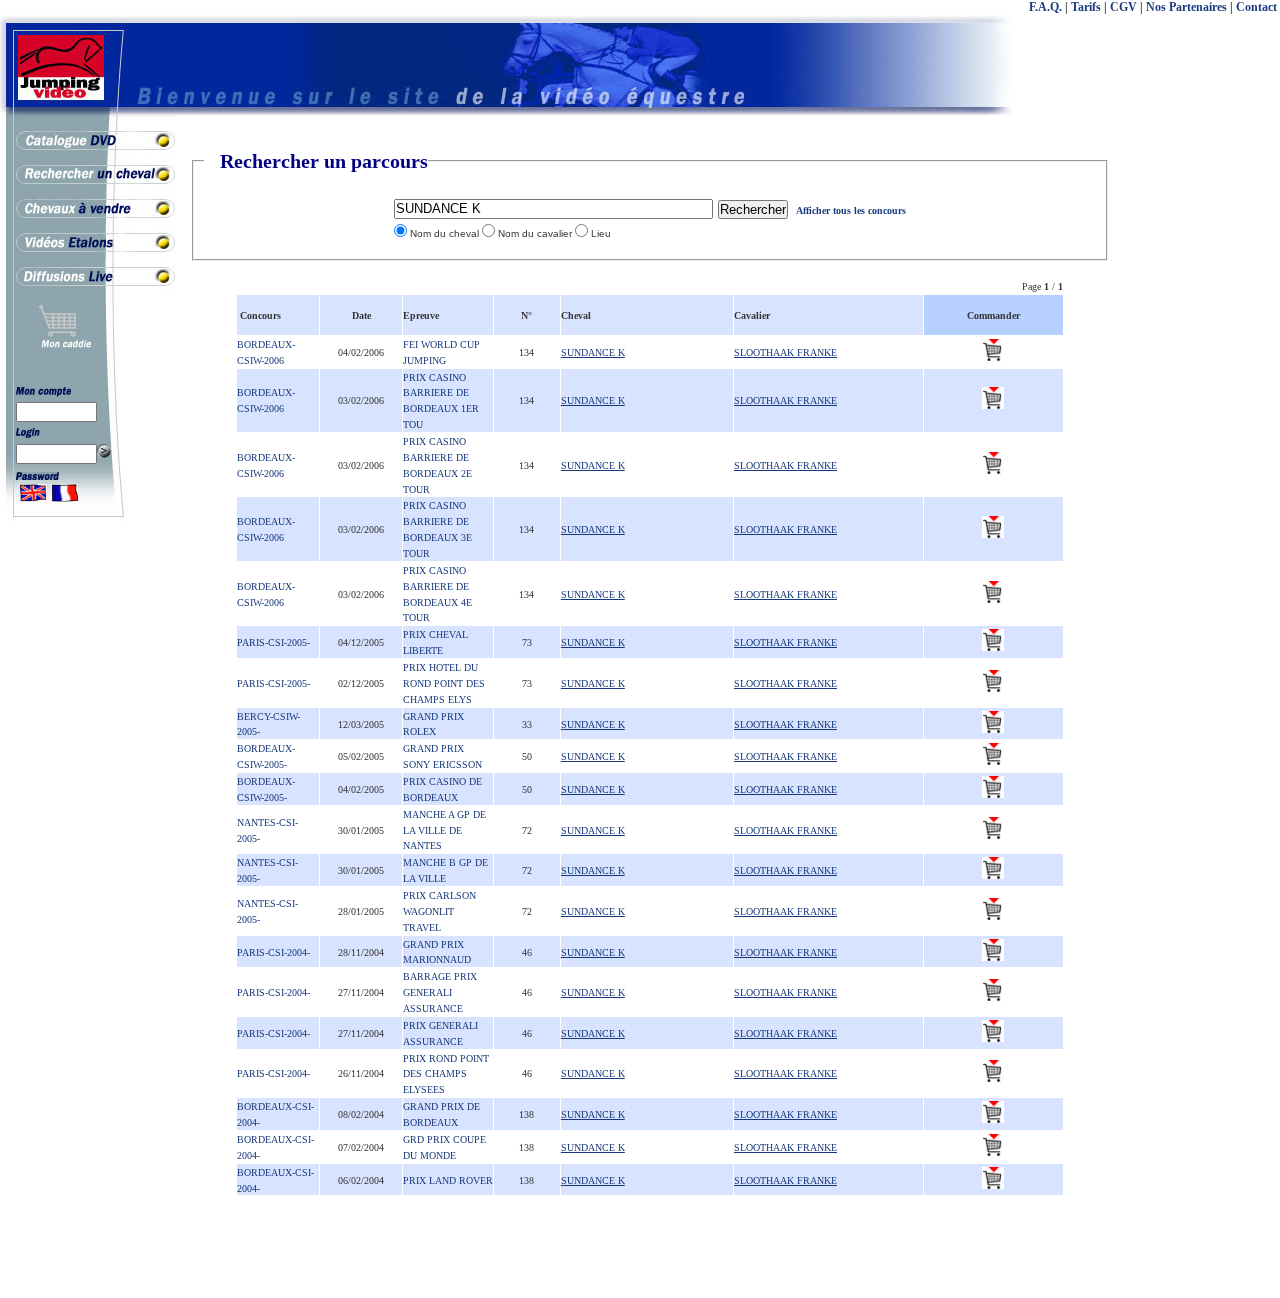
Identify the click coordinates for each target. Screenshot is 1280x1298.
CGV (1123, 7)
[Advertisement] (1200, 450)
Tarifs (1086, 7)
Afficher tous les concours (851, 210)
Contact (1256, 7)
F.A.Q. (1045, 7)
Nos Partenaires (1186, 7)
